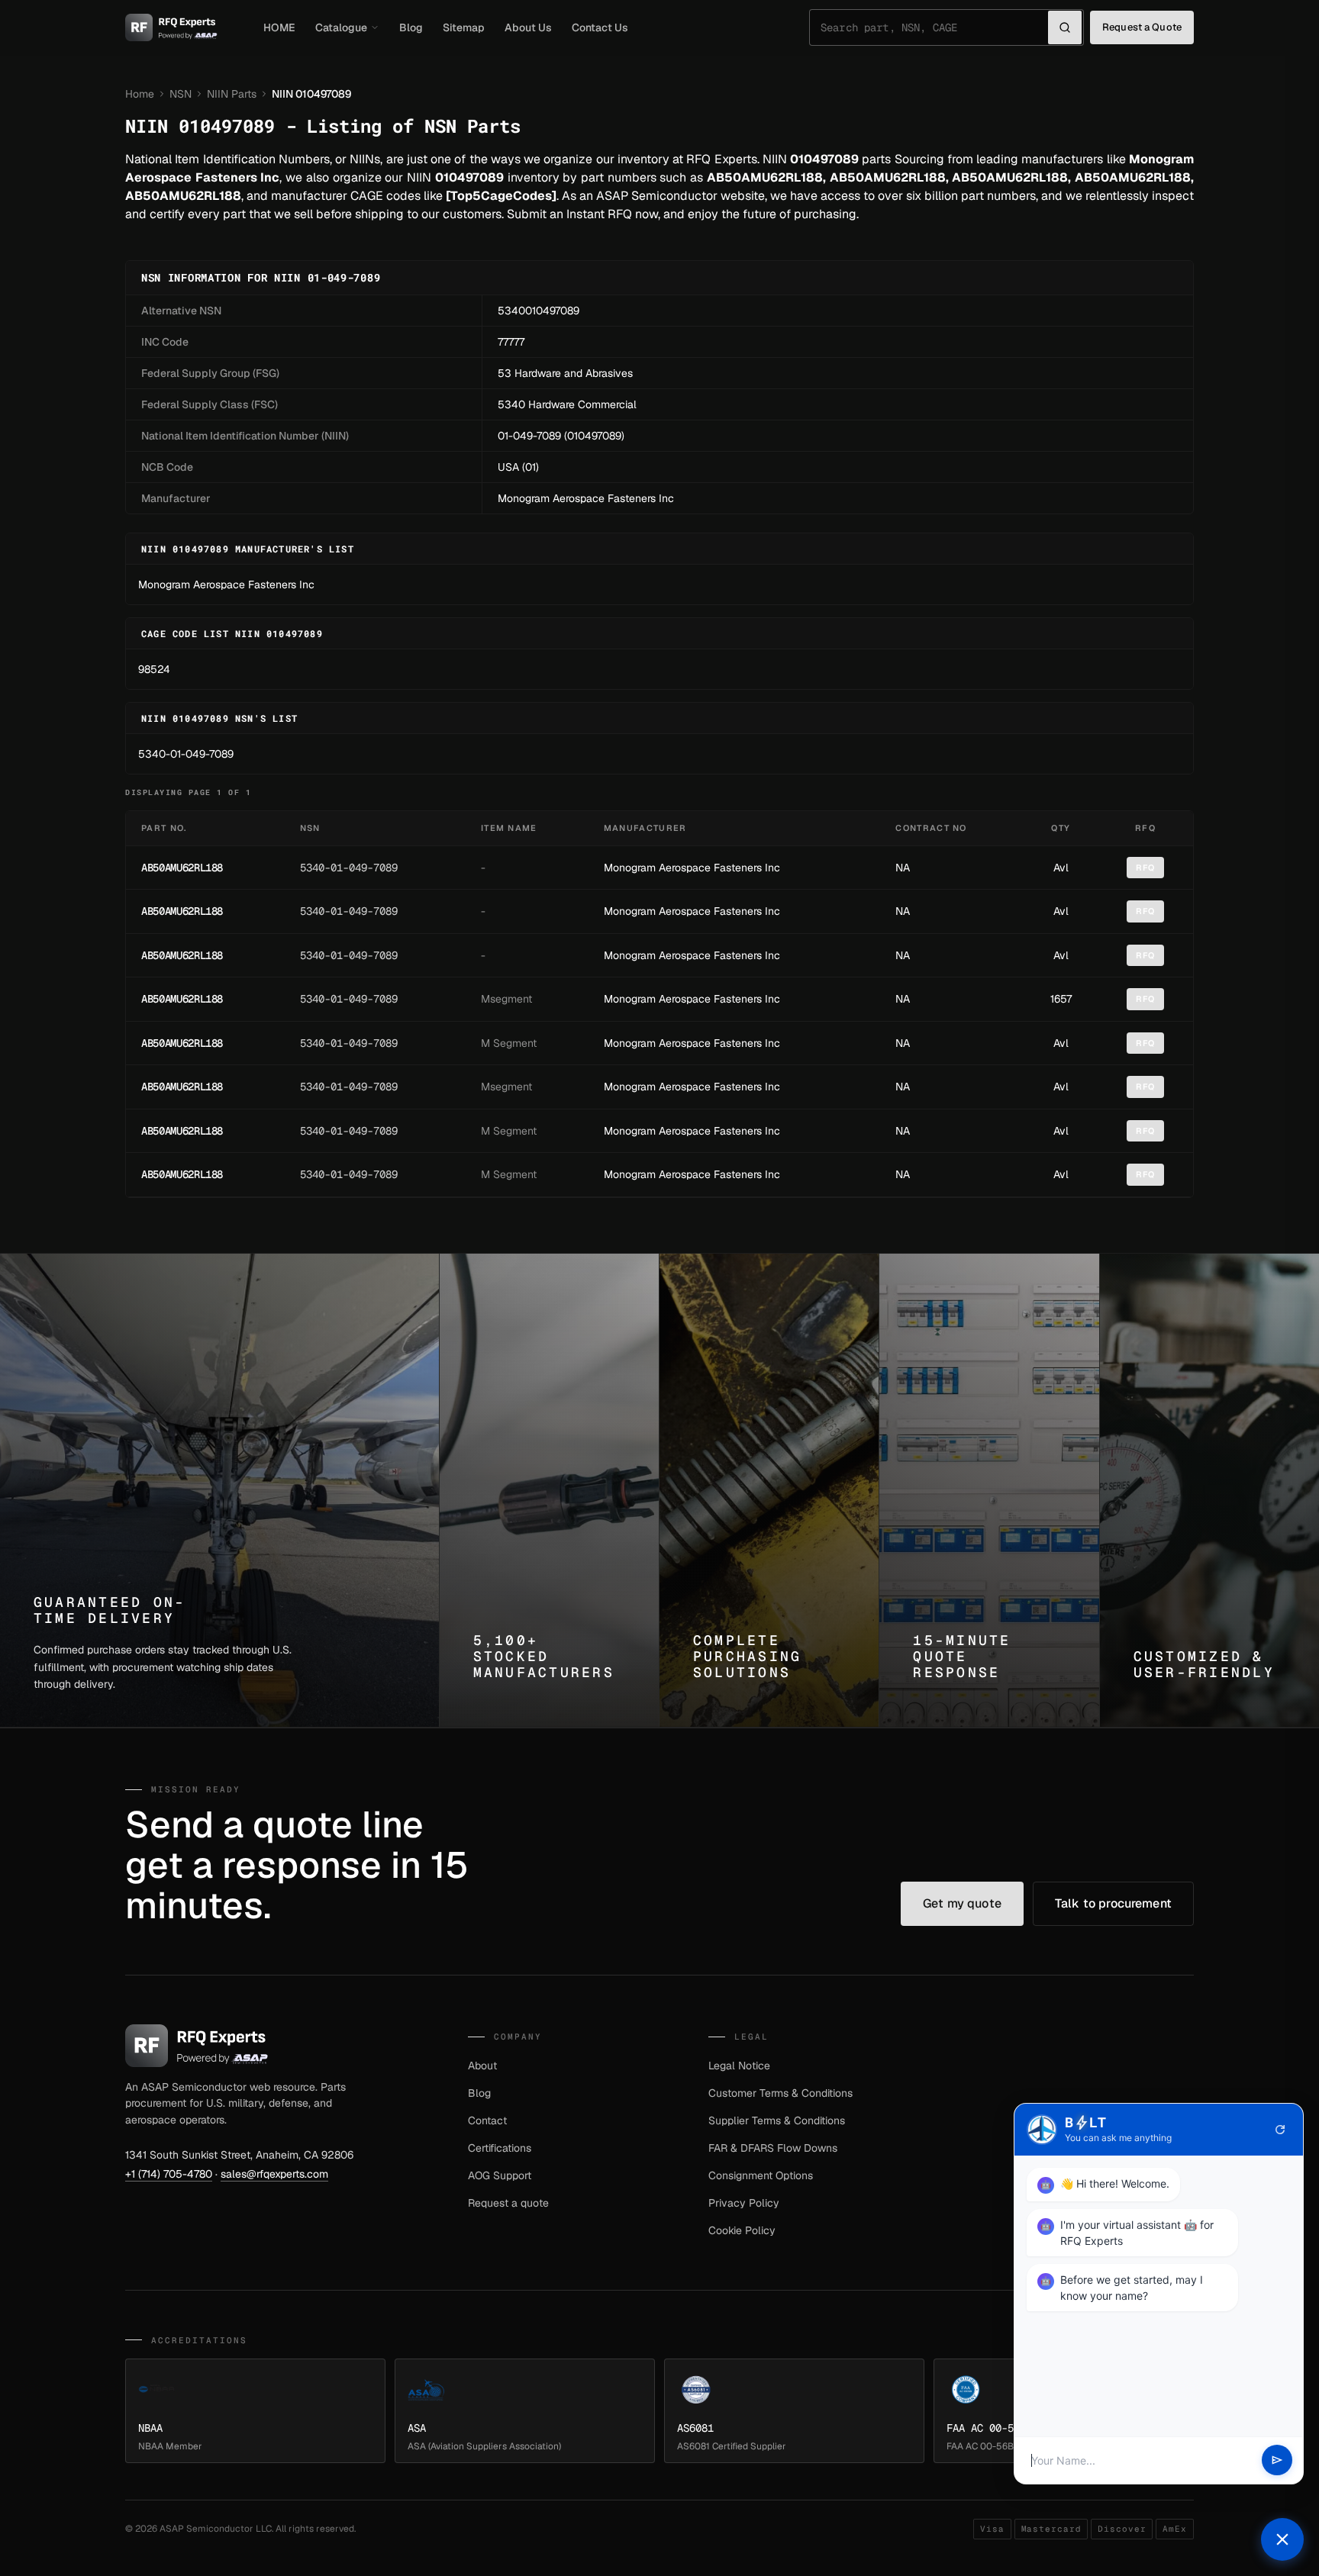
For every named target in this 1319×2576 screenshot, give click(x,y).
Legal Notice (739, 2066)
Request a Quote (1142, 27)
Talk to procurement (1113, 1903)
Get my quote (962, 1903)
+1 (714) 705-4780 (169, 2174)
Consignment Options (761, 2175)
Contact (487, 2120)
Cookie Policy (742, 2230)
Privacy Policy (744, 2203)
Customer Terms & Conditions (780, 2093)
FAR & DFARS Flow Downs (773, 2148)
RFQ (1145, 868)
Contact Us (600, 27)
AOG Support (500, 2175)
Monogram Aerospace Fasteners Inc (586, 498)
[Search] (1065, 27)
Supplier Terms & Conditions (777, 2120)
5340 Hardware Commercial (567, 404)
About (482, 2066)
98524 (154, 669)
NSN (181, 94)
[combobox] (934, 27)
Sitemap (464, 27)
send (1277, 2461)
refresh (1280, 2130)
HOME (279, 27)
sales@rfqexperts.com (274, 2174)
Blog (411, 27)
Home (140, 94)
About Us (528, 27)
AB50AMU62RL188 (182, 868)
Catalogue (341, 27)
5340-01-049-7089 (186, 754)
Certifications (500, 2148)
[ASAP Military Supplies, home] (171, 27)
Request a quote (508, 2203)
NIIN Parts (232, 94)
